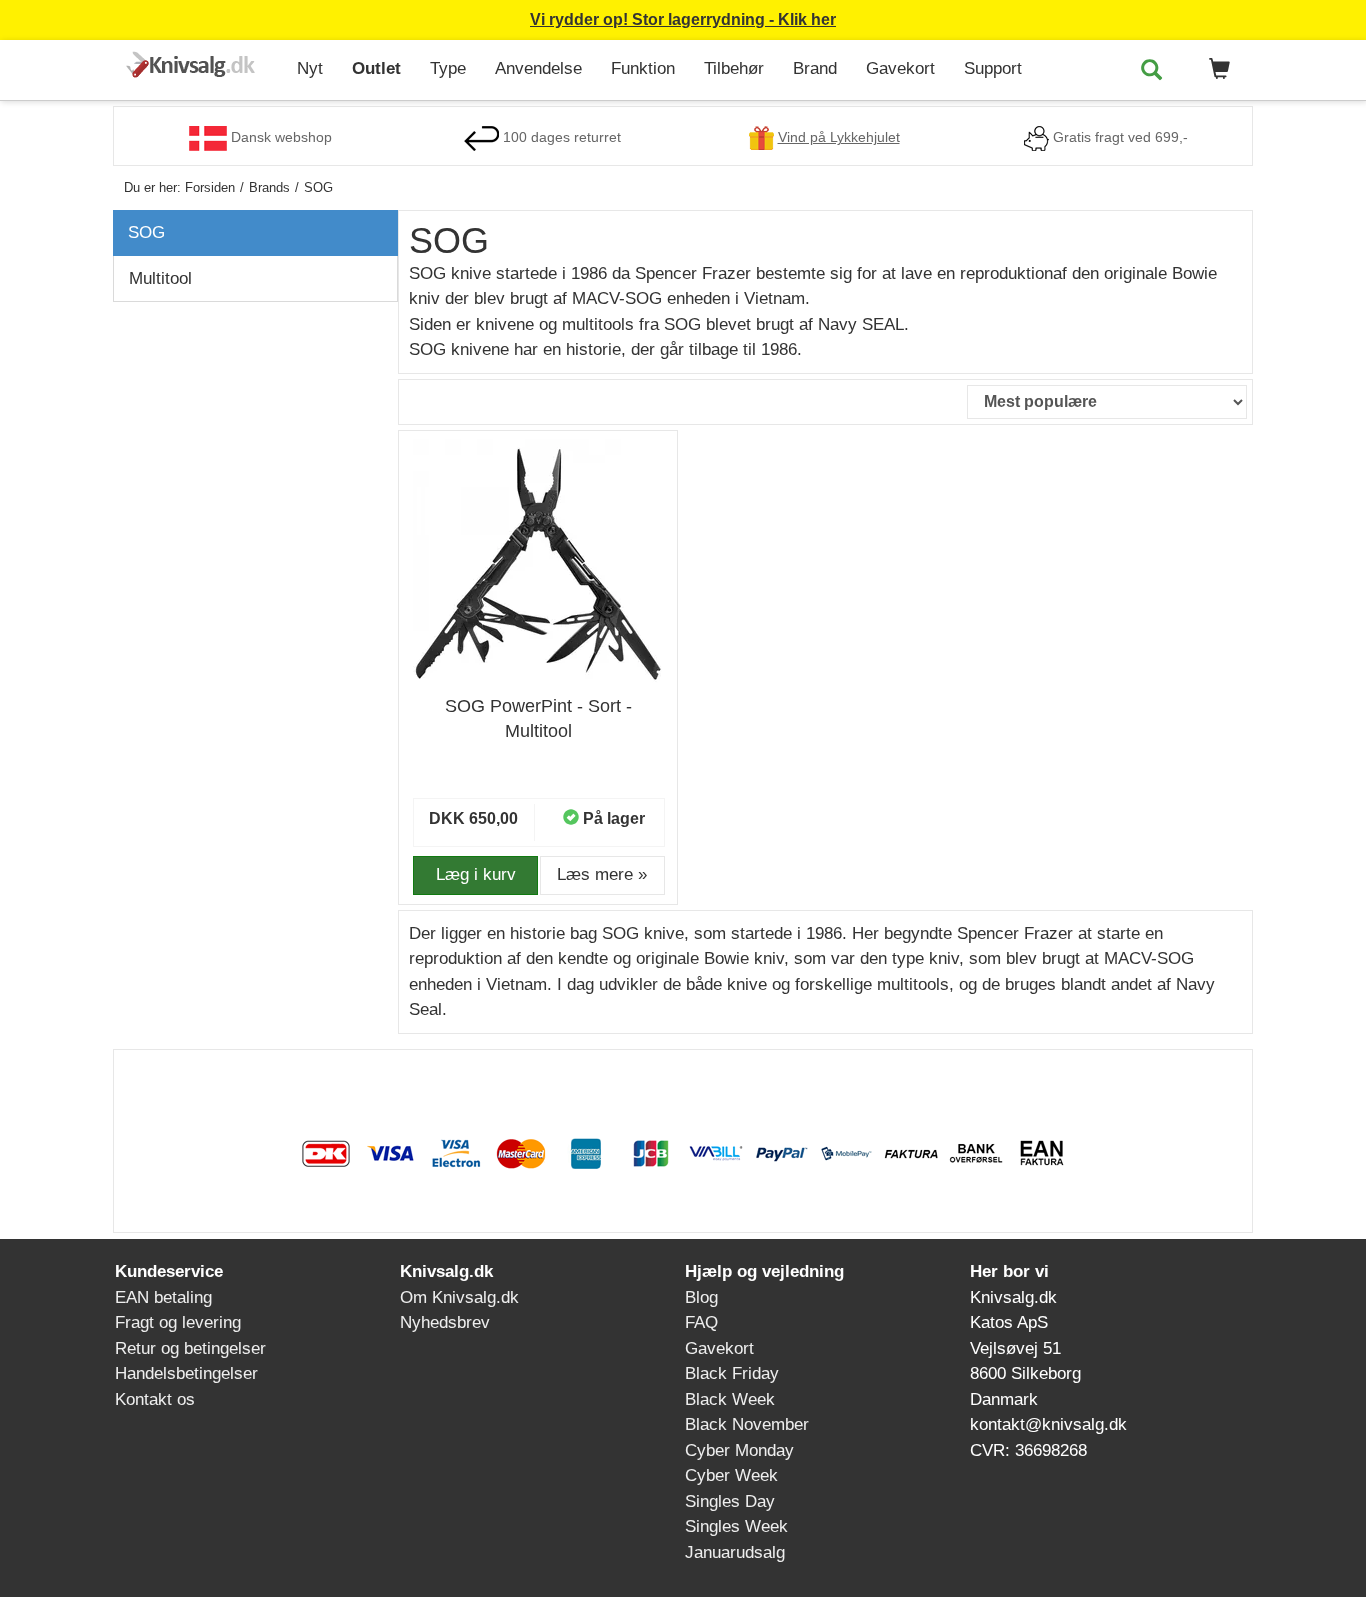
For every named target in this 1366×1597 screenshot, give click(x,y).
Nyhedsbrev (445, 1322)
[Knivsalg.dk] (197, 66)
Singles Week (736, 1526)
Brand (815, 68)
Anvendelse (538, 68)
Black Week (730, 1399)
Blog (701, 1297)
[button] (1216, 70)
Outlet (376, 68)
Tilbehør (734, 68)
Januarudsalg (735, 1552)
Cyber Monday (739, 1450)
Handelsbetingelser (186, 1373)
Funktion (643, 68)
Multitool (160, 278)
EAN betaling (163, 1297)
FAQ (701, 1322)
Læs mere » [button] (602, 874)
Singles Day (730, 1501)
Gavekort (900, 68)
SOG (146, 232)
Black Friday (732, 1373)
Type (448, 68)
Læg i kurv (476, 874)
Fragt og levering (178, 1322)
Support (993, 68)
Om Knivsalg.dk (459, 1297)
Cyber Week (731, 1475)
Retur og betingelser (190, 1348)
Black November (747, 1424)
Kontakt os (155, 1399)
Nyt (310, 68)
